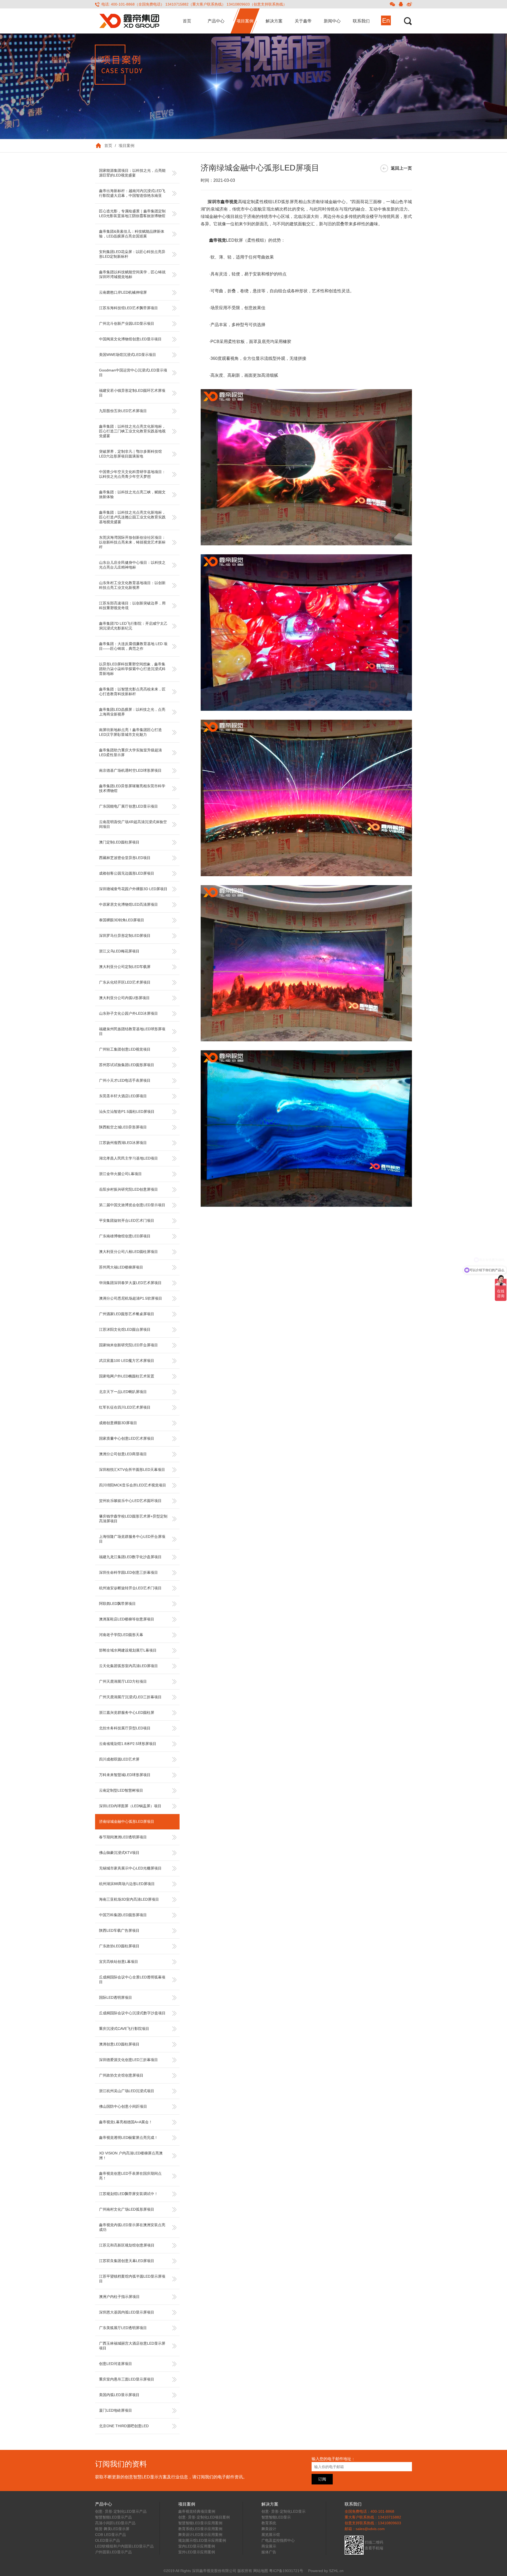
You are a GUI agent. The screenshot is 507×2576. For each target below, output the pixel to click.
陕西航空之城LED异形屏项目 (123, 1127)
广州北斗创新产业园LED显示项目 (127, 323)
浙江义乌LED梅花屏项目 (119, 951)
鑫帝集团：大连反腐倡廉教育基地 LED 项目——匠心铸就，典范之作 (133, 646)
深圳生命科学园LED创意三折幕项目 (128, 1572)
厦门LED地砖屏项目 (116, 2410)
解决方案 (274, 21)
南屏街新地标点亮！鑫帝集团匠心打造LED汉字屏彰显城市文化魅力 (130, 732)
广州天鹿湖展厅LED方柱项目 (123, 1681)
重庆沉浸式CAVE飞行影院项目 (124, 2029)
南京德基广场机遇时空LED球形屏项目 (130, 770)
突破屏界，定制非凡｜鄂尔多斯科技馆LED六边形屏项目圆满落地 (130, 454)
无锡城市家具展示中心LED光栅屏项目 (130, 1868)
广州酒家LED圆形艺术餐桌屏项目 (127, 1314)
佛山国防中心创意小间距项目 (123, 2106)
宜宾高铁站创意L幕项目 (119, 1962)
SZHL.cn (336, 2571)
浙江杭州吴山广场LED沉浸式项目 (127, 2091)
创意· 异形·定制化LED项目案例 (204, 2517)
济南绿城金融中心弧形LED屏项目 (127, 1821)
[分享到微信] (392, 4)
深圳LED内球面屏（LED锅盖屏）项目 (130, 1806)
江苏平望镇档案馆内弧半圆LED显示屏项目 (132, 2279)
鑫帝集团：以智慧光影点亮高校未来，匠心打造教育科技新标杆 (132, 691)
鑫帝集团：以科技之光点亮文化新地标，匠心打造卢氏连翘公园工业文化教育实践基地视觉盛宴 (132, 517)
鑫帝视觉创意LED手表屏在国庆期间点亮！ (130, 2176)
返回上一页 (401, 168)
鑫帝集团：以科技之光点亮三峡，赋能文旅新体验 (132, 494)
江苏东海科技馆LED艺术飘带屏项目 (128, 308)
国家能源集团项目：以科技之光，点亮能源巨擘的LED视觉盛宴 (132, 173)
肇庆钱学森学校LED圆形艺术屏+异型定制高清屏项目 (133, 1519)
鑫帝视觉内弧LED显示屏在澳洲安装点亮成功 (132, 2227)
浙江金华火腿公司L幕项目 (120, 1174)
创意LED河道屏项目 (116, 2364)
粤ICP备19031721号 (286, 2571)
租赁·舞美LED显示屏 (112, 2529)
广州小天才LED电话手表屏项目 (125, 1080)
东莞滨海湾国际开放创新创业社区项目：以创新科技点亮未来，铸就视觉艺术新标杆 (132, 542)
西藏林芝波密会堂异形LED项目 (125, 858)
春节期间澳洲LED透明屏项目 (123, 1837)
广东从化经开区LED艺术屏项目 (125, 982)
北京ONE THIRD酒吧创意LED (124, 2426)
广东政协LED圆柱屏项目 (119, 1946)
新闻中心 (332, 21)
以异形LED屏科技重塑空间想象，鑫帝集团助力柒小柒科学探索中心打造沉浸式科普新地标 (132, 669)
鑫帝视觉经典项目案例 (197, 2511)
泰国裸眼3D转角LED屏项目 (122, 920)
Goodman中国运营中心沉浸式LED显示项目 (133, 373)
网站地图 (261, 2571)
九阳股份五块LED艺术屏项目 (123, 411)
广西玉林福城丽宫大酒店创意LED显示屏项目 (132, 2346)
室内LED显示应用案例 (197, 2546)
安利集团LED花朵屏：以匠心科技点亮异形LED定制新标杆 (132, 254)
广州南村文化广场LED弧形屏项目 (127, 2209)
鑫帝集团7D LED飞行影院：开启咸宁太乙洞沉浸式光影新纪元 (133, 626)
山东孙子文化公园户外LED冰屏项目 (128, 1013)
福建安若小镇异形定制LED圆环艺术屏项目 (132, 393)
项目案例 (245, 21)
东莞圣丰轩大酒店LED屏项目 (123, 1096)
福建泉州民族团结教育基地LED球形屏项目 (132, 1031)
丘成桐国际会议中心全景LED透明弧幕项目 (132, 1979)
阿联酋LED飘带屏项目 (117, 1604)
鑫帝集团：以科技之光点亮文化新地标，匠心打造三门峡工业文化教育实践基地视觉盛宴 (132, 431)
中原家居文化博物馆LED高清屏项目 (128, 904)
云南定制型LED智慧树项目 (121, 1790)
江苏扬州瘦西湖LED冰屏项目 (123, 1143)
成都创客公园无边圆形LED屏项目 (127, 873)
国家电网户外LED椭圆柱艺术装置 (127, 1376)
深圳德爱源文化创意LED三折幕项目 (128, 2060)
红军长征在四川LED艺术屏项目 (125, 1407)
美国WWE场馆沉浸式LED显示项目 (128, 355)
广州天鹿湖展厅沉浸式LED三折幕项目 (130, 1697)
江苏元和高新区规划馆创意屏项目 (127, 2245)
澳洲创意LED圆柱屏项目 (119, 2044)
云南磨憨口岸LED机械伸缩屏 (123, 292)
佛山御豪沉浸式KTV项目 (119, 1853)
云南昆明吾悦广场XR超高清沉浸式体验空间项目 (133, 824)
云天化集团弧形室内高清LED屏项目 (128, 1666)
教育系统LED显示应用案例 (200, 2529)
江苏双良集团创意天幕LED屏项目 (127, 2261)
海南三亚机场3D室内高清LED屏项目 (129, 1899)
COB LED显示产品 (111, 2535)
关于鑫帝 (303, 21)
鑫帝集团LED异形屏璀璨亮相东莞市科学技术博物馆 (132, 788)
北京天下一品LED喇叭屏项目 (123, 1392)
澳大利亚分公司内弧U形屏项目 (124, 998)
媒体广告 (269, 2552)
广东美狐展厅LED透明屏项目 (123, 2328)
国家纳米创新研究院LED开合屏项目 (128, 1345)
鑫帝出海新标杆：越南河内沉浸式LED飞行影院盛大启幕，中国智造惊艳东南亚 (132, 193)
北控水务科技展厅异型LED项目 (125, 1728)
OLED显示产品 (107, 2540)
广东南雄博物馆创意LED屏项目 (125, 1236)
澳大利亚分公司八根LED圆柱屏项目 (128, 1252)
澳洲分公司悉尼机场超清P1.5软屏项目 (131, 1298)
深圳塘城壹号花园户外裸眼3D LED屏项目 (133, 889)
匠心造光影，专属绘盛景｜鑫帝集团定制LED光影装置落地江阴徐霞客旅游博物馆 (132, 213)
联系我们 (361, 21)
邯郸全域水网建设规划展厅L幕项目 (128, 1650)
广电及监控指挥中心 (278, 2540)
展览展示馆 (271, 2535)
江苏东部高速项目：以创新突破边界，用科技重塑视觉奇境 (132, 605)
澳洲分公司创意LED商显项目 (123, 1454)
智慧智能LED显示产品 (113, 2517)
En (386, 20)
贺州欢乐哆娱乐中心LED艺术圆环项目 (130, 1501)
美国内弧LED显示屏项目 (119, 2395)
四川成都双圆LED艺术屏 (119, 1759)
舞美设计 (269, 2529)
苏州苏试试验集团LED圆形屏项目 (127, 1065)
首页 (187, 21)
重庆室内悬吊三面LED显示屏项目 (127, 2379)
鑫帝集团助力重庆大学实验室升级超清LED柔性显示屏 (130, 752)
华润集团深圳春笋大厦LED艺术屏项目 (130, 1283)
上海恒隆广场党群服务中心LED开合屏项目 (132, 1539)
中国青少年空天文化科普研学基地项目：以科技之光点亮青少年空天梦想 (132, 474)
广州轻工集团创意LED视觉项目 (125, 1049)
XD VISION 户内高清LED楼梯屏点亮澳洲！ (131, 2155)
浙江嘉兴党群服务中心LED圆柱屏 (127, 1712)
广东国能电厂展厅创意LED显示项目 (128, 806)
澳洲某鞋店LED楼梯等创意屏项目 (127, 1619)
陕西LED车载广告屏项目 (119, 1930)
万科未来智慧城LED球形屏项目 (125, 1775)
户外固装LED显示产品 (113, 2552)
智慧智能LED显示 (276, 2517)
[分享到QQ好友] (401, 4)
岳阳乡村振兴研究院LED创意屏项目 (128, 1189)
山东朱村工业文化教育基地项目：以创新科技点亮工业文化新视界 (132, 585)
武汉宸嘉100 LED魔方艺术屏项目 (127, 1361)
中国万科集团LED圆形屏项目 (123, 1915)
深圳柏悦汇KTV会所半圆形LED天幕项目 (132, 1470)
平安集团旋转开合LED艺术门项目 (127, 1220)
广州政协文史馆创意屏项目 (121, 2075)
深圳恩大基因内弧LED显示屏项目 (127, 2312)
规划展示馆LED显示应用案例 (202, 2540)
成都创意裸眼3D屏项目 (118, 1423)
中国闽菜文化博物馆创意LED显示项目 (130, 339)
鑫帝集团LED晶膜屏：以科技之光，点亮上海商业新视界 (132, 712)
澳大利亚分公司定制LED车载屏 (125, 967)
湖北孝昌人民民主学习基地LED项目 (128, 1158)
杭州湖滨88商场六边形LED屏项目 (127, 1884)
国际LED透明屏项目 (116, 1997)
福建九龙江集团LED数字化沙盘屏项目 (130, 1557)
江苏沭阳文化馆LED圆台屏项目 (125, 1329)
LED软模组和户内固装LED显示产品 (124, 2546)
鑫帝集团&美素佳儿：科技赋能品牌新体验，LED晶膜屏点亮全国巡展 (132, 234)
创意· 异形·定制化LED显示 (283, 2511)
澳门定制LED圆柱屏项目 (119, 842)
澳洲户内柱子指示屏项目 (119, 2297)
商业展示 (269, 2546)
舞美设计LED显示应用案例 (200, 2535)
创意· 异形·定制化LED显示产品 (121, 2511)
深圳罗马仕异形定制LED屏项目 (125, 936)
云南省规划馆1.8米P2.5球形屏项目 (128, 1744)
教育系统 (269, 2523)
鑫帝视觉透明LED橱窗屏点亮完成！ (128, 2138)
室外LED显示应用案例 (197, 2552)
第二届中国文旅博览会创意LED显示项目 (132, 1205)
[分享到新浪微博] (409, 4)
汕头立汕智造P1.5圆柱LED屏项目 (127, 1112)
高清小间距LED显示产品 (115, 2523)
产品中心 (216, 21)
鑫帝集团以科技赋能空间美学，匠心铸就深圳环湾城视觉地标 (132, 274)
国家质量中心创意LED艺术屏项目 (127, 1438)
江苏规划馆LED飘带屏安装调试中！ (128, 2194)
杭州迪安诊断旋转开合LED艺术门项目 (130, 1588)
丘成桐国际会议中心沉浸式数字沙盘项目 (132, 2013)
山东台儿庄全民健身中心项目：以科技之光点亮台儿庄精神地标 (132, 565)
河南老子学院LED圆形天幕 (121, 1635)
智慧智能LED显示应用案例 (200, 2523)
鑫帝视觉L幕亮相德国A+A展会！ (126, 2122)
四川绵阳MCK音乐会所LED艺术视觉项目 (133, 1485)
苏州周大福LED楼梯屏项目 (121, 1267)
